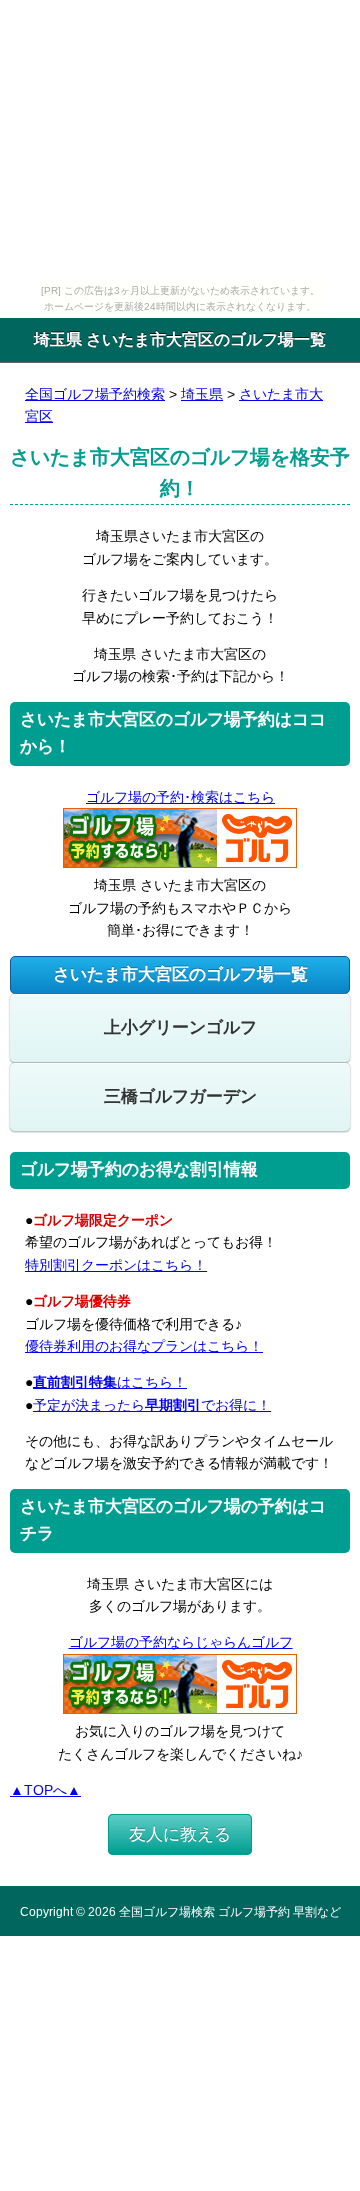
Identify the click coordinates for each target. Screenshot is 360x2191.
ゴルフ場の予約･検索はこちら (180, 797)
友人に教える (180, 1834)
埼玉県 (202, 394)
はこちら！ (110, 1382)
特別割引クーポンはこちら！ (116, 1265)
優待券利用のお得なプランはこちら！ (144, 1346)
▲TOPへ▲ (45, 1790)
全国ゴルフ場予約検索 (95, 394)
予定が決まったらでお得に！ (152, 1405)
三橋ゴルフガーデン (180, 1096)
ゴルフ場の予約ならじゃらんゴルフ (181, 1642)
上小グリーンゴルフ (180, 1027)
